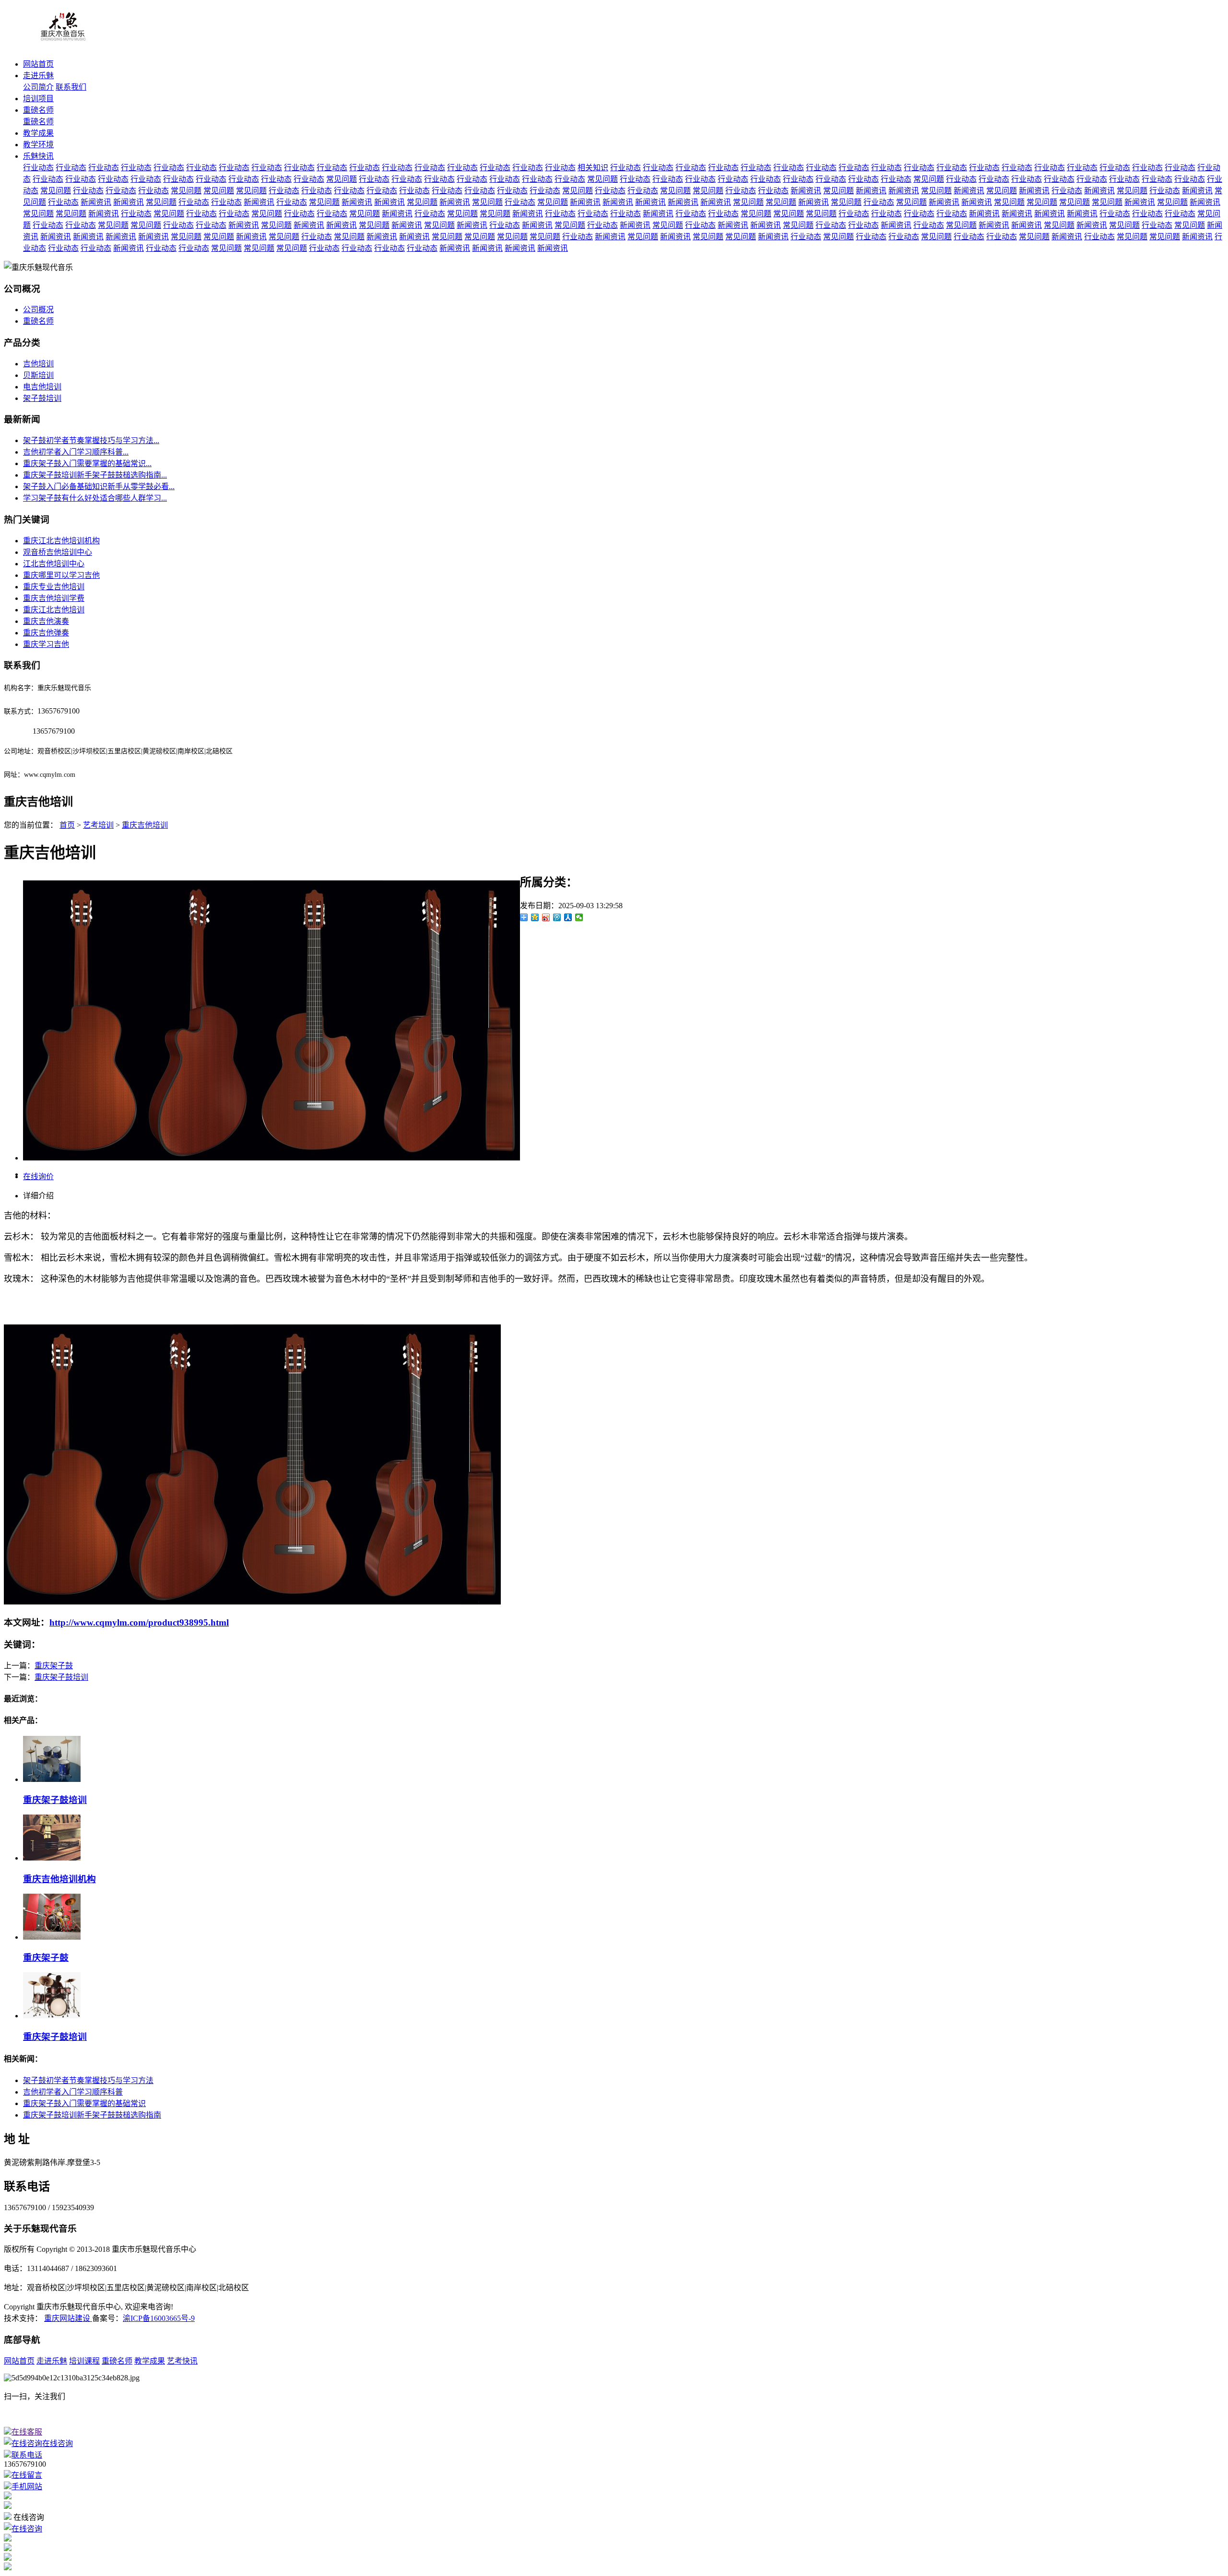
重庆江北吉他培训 (54, 610)
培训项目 (38, 99)
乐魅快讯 (38, 156)
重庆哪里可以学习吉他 (61, 575)
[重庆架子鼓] (52, 1937)
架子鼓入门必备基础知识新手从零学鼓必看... (99, 486)
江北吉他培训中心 (54, 564)
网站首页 (38, 64)
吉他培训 (38, 364)
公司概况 (38, 310)
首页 (67, 825)
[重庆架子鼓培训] (52, 1779)
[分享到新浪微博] (546, 917)
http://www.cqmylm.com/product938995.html (139, 1622)
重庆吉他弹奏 (46, 633)
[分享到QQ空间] (535, 917)
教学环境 (38, 145)
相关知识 (593, 168)
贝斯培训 (38, 375)
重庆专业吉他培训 (54, 587)
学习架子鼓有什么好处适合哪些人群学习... (95, 498)
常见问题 (342, 179)
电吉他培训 (42, 387)
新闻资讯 (806, 191)
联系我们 (71, 87)
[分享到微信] (579, 917)
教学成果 (38, 133)
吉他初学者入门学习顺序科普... (76, 452)
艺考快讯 (182, 2361)
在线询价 (38, 1177)
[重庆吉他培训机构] (52, 1858)
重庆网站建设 (68, 2318)
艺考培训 (98, 825)
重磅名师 (38, 110)
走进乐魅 (38, 76)
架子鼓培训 (42, 398)
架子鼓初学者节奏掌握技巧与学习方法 (88, 2080)
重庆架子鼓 (54, 1666)
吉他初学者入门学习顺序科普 (73, 2092)
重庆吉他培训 (145, 825)
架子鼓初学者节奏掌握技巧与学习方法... (91, 440)
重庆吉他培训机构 (59, 1879)
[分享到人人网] (568, 917)
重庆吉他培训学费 (54, 598)
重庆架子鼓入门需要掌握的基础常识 (84, 2103)
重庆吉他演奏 (46, 621)
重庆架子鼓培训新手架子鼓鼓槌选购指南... (95, 475)
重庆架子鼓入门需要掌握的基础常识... (87, 463)
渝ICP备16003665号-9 (159, 2318)
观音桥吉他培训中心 (58, 552)
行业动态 (38, 168)
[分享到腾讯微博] (557, 917)
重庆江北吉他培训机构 (61, 541)
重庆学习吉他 (46, 644)
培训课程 (84, 2361)
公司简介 (38, 87)
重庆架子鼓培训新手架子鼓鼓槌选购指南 (92, 2115)
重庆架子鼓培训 (61, 1677)
